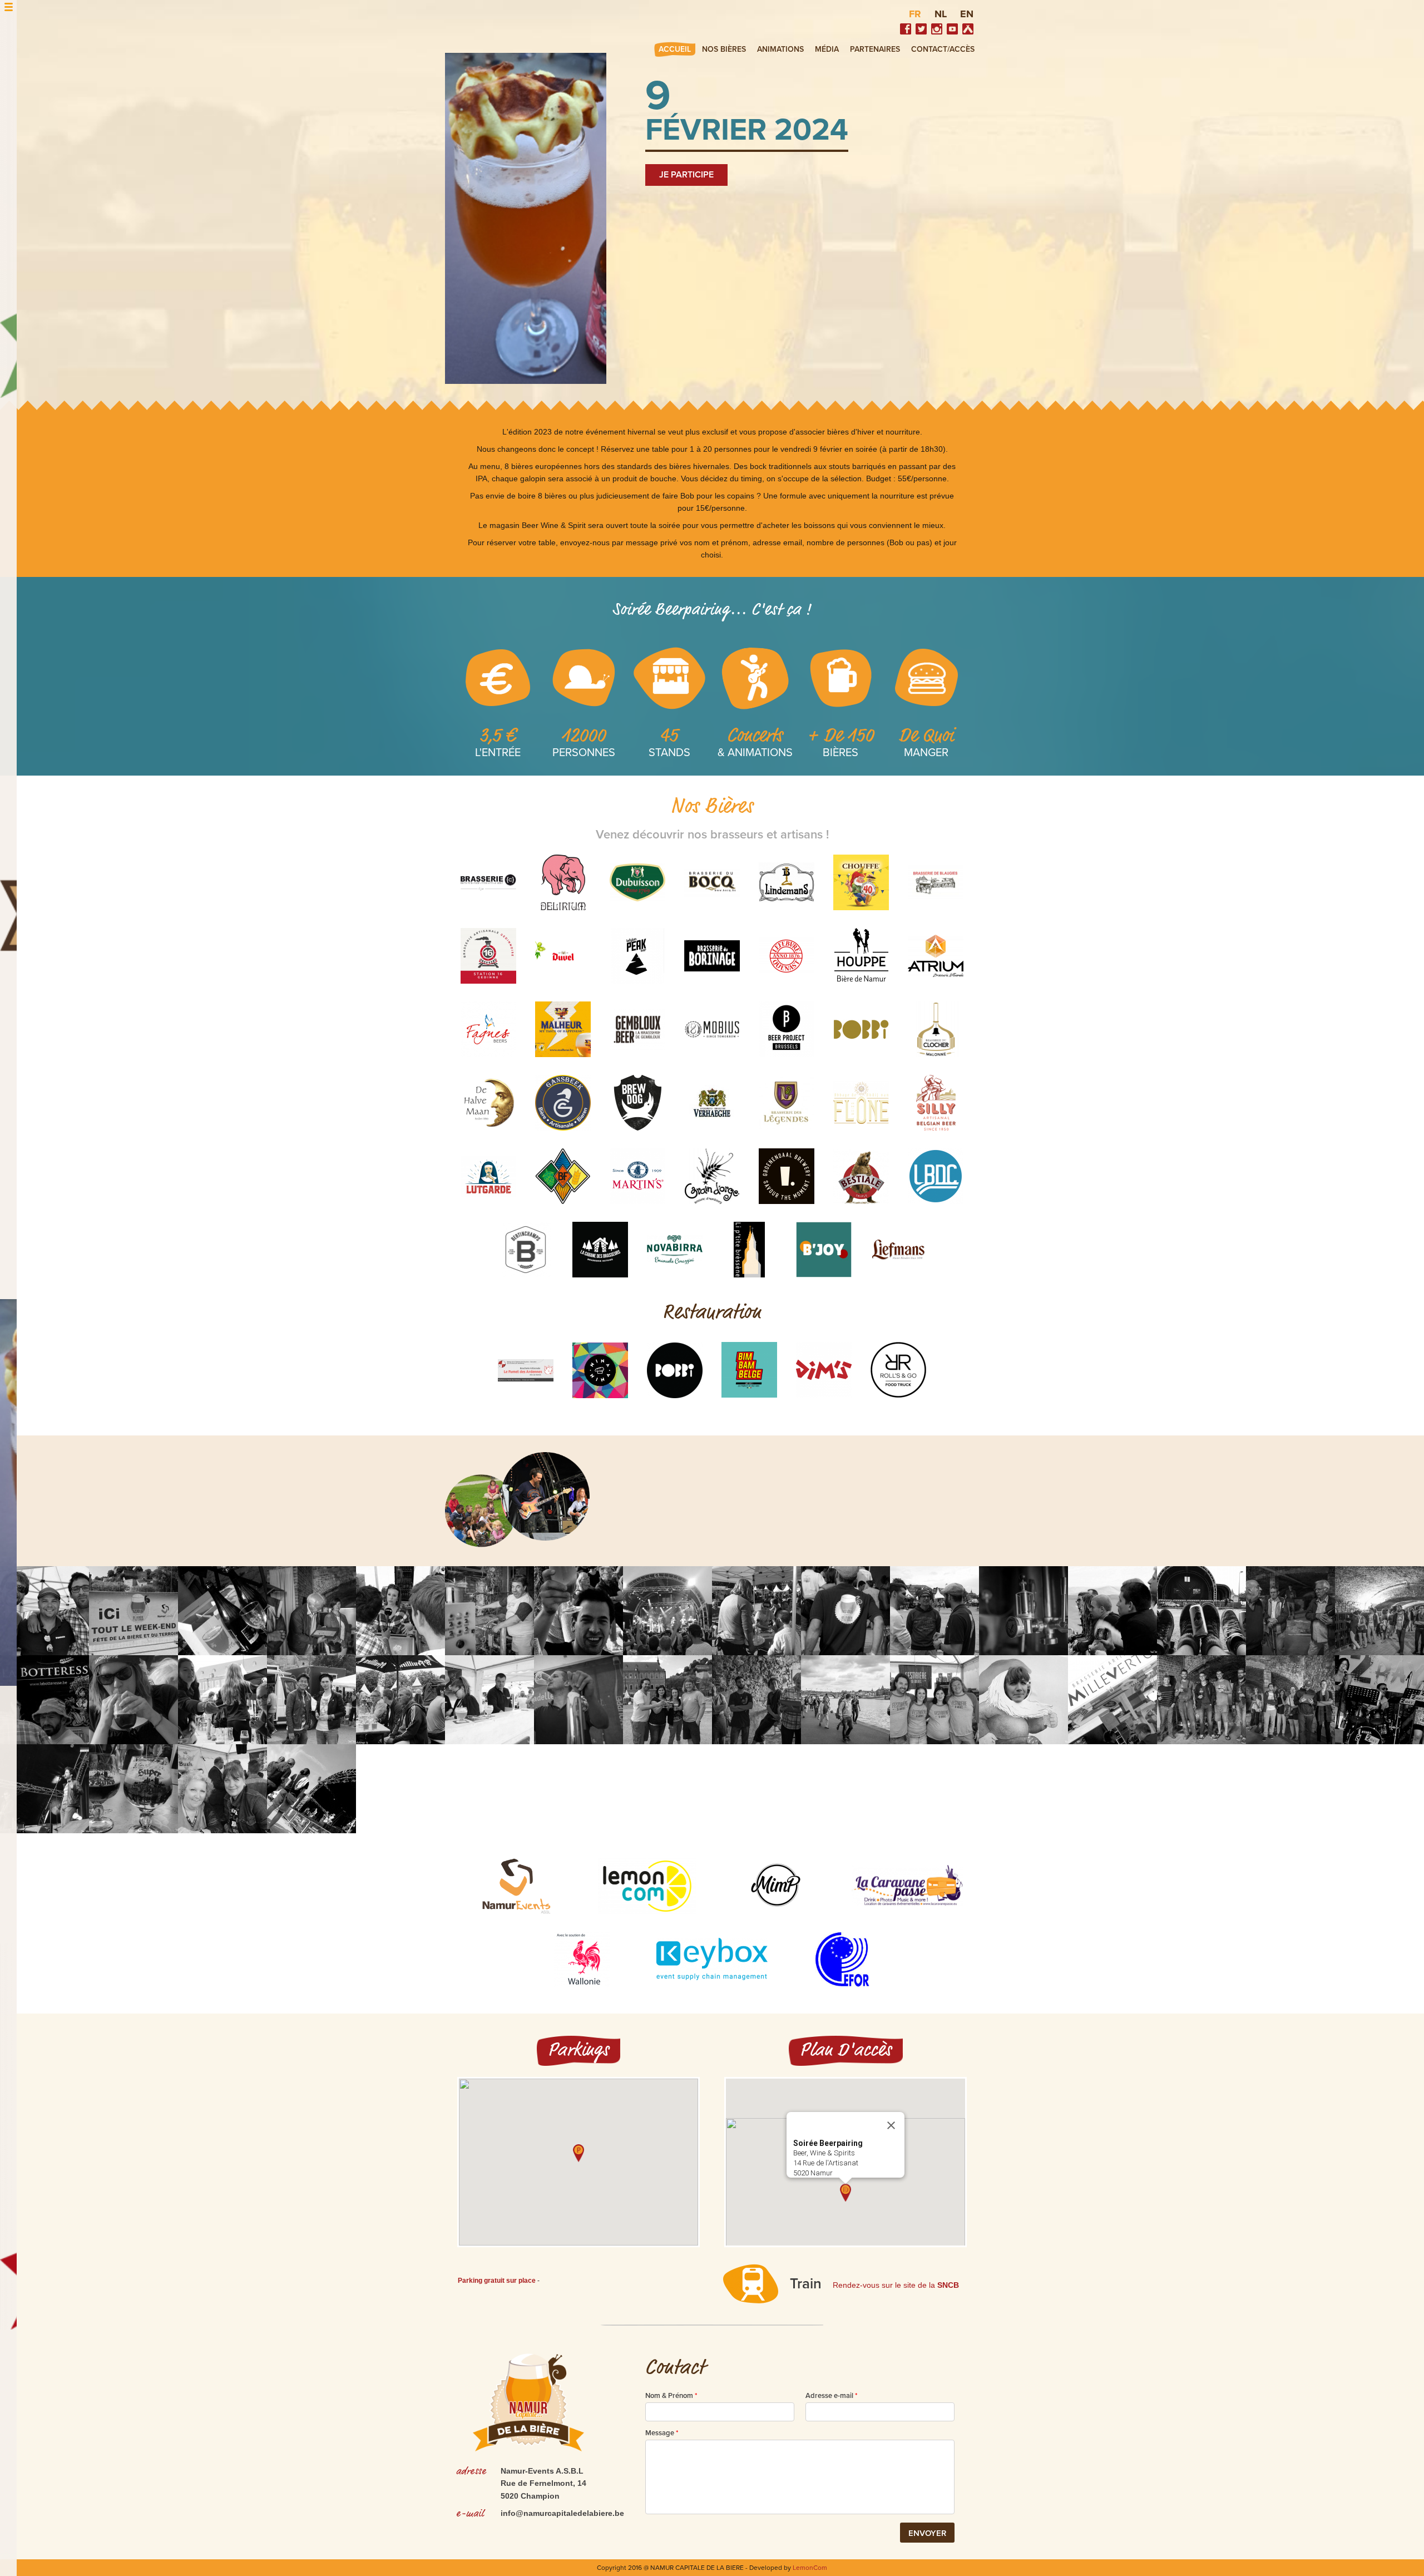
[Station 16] (488, 956)
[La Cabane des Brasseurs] (600, 1250)
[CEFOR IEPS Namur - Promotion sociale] (842, 1960)
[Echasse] (861, 956)
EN (967, 14)
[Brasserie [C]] (488, 882)
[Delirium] (563, 882)
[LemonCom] (647, 1886)
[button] (578, 2153)
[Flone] (861, 1103)
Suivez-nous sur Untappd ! (968, 29)
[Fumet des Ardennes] (526, 1370)
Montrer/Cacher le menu (9, 7)
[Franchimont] (563, 1176)
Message (662, 2433)
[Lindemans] (787, 882)
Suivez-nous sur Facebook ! (906, 29)
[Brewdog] (637, 1103)
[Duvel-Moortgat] (563, 956)
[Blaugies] (936, 882)
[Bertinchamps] (526, 1250)
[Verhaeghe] (712, 1103)
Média (827, 49)
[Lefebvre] (787, 956)
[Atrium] (936, 956)
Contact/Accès (943, 49)
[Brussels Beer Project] (787, 1029)
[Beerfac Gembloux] (637, 1029)
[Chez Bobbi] (861, 1029)
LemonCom (810, 2568)
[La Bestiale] (861, 1176)
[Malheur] (563, 1029)
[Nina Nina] (600, 1370)
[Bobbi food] (675, 1370)
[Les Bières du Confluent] (936, 1176)
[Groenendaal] (787, 1176)
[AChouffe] (861, 882)
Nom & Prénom (671, 2396)
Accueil (675, 49)
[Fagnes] (488, 1029)
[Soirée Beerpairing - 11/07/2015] (44, 1611)
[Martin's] (637, 1176)
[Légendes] (787, 1103)
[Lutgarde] (488, 1176)
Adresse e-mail (832, 2396)
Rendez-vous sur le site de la (896, 2285)
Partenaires (875, 49)
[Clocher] (936, 1029)
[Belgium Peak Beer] (637, 956)
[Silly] (936, 1103)
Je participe (686, 175)
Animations (780, 49)
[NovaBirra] (675, 1250)
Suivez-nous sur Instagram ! (937, 29)
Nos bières (724, 49)
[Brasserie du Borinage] (712, 956)
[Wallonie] (582, 1960)
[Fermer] (891, 2125)
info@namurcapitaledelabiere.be (562, 2513)
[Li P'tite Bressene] (749, 1250)
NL (941, 14)
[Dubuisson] (637, 882)
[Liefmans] (898, 1250)
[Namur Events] (517, 1886)
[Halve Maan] (488, 1103)
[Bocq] (712, 882)
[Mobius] (712, 1029)
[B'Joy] (824, 1250)
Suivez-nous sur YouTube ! (952, 29)
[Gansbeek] (563, 1103)
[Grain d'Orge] (712, 1176)
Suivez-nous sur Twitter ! (921, 29)
